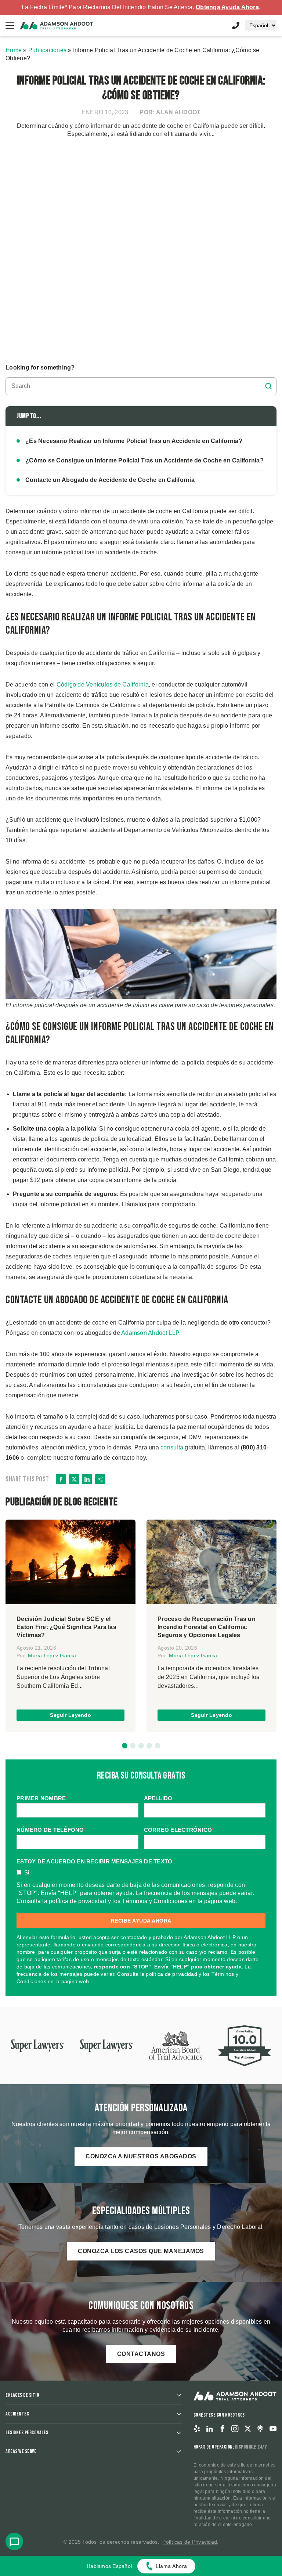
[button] (125, 1746)
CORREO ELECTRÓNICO (179, 1830)
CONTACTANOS (141, 2354)
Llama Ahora (171, 2566)
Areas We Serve (21, 2451)
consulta (172, 1447)
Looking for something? (40, 368)
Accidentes (17, 2414)
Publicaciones (47, 50)
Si (27, 1872)
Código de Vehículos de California (103, 684)
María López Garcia (52, 1656)
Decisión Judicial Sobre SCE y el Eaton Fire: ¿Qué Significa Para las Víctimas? (66, 1627)
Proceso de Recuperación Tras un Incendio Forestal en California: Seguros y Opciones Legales (207, 1627)
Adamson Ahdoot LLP (150, 1333)
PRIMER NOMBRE (42, 1798)
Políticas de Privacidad (190, 2542)
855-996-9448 (236, 25)
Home (14, 50)
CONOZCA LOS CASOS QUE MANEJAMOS (141, 2251)
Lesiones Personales (27, 2433)
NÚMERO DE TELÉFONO (51, 1830)
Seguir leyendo (70, 1715)
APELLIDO (159, 1798)
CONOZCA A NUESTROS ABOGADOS (141, 2156)
